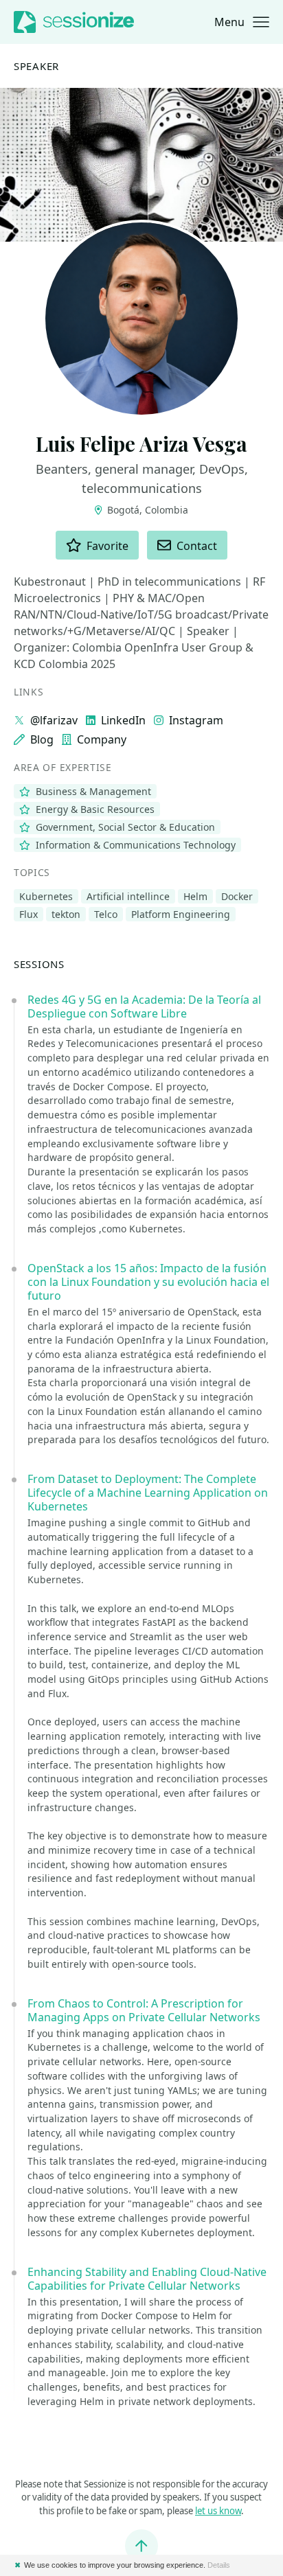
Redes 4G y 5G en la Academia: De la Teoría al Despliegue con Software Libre (144, 1007)
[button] (242, 22)
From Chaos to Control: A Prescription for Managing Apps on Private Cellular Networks (144, 2010)
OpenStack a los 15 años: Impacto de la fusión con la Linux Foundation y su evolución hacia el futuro (148, 1282)
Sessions (39, 964)
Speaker (36, 66)
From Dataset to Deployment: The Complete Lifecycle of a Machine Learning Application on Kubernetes (148, 1493)
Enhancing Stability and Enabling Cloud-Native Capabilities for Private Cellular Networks (147, 2279)
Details (219, 2565)
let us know (218, 2511)
